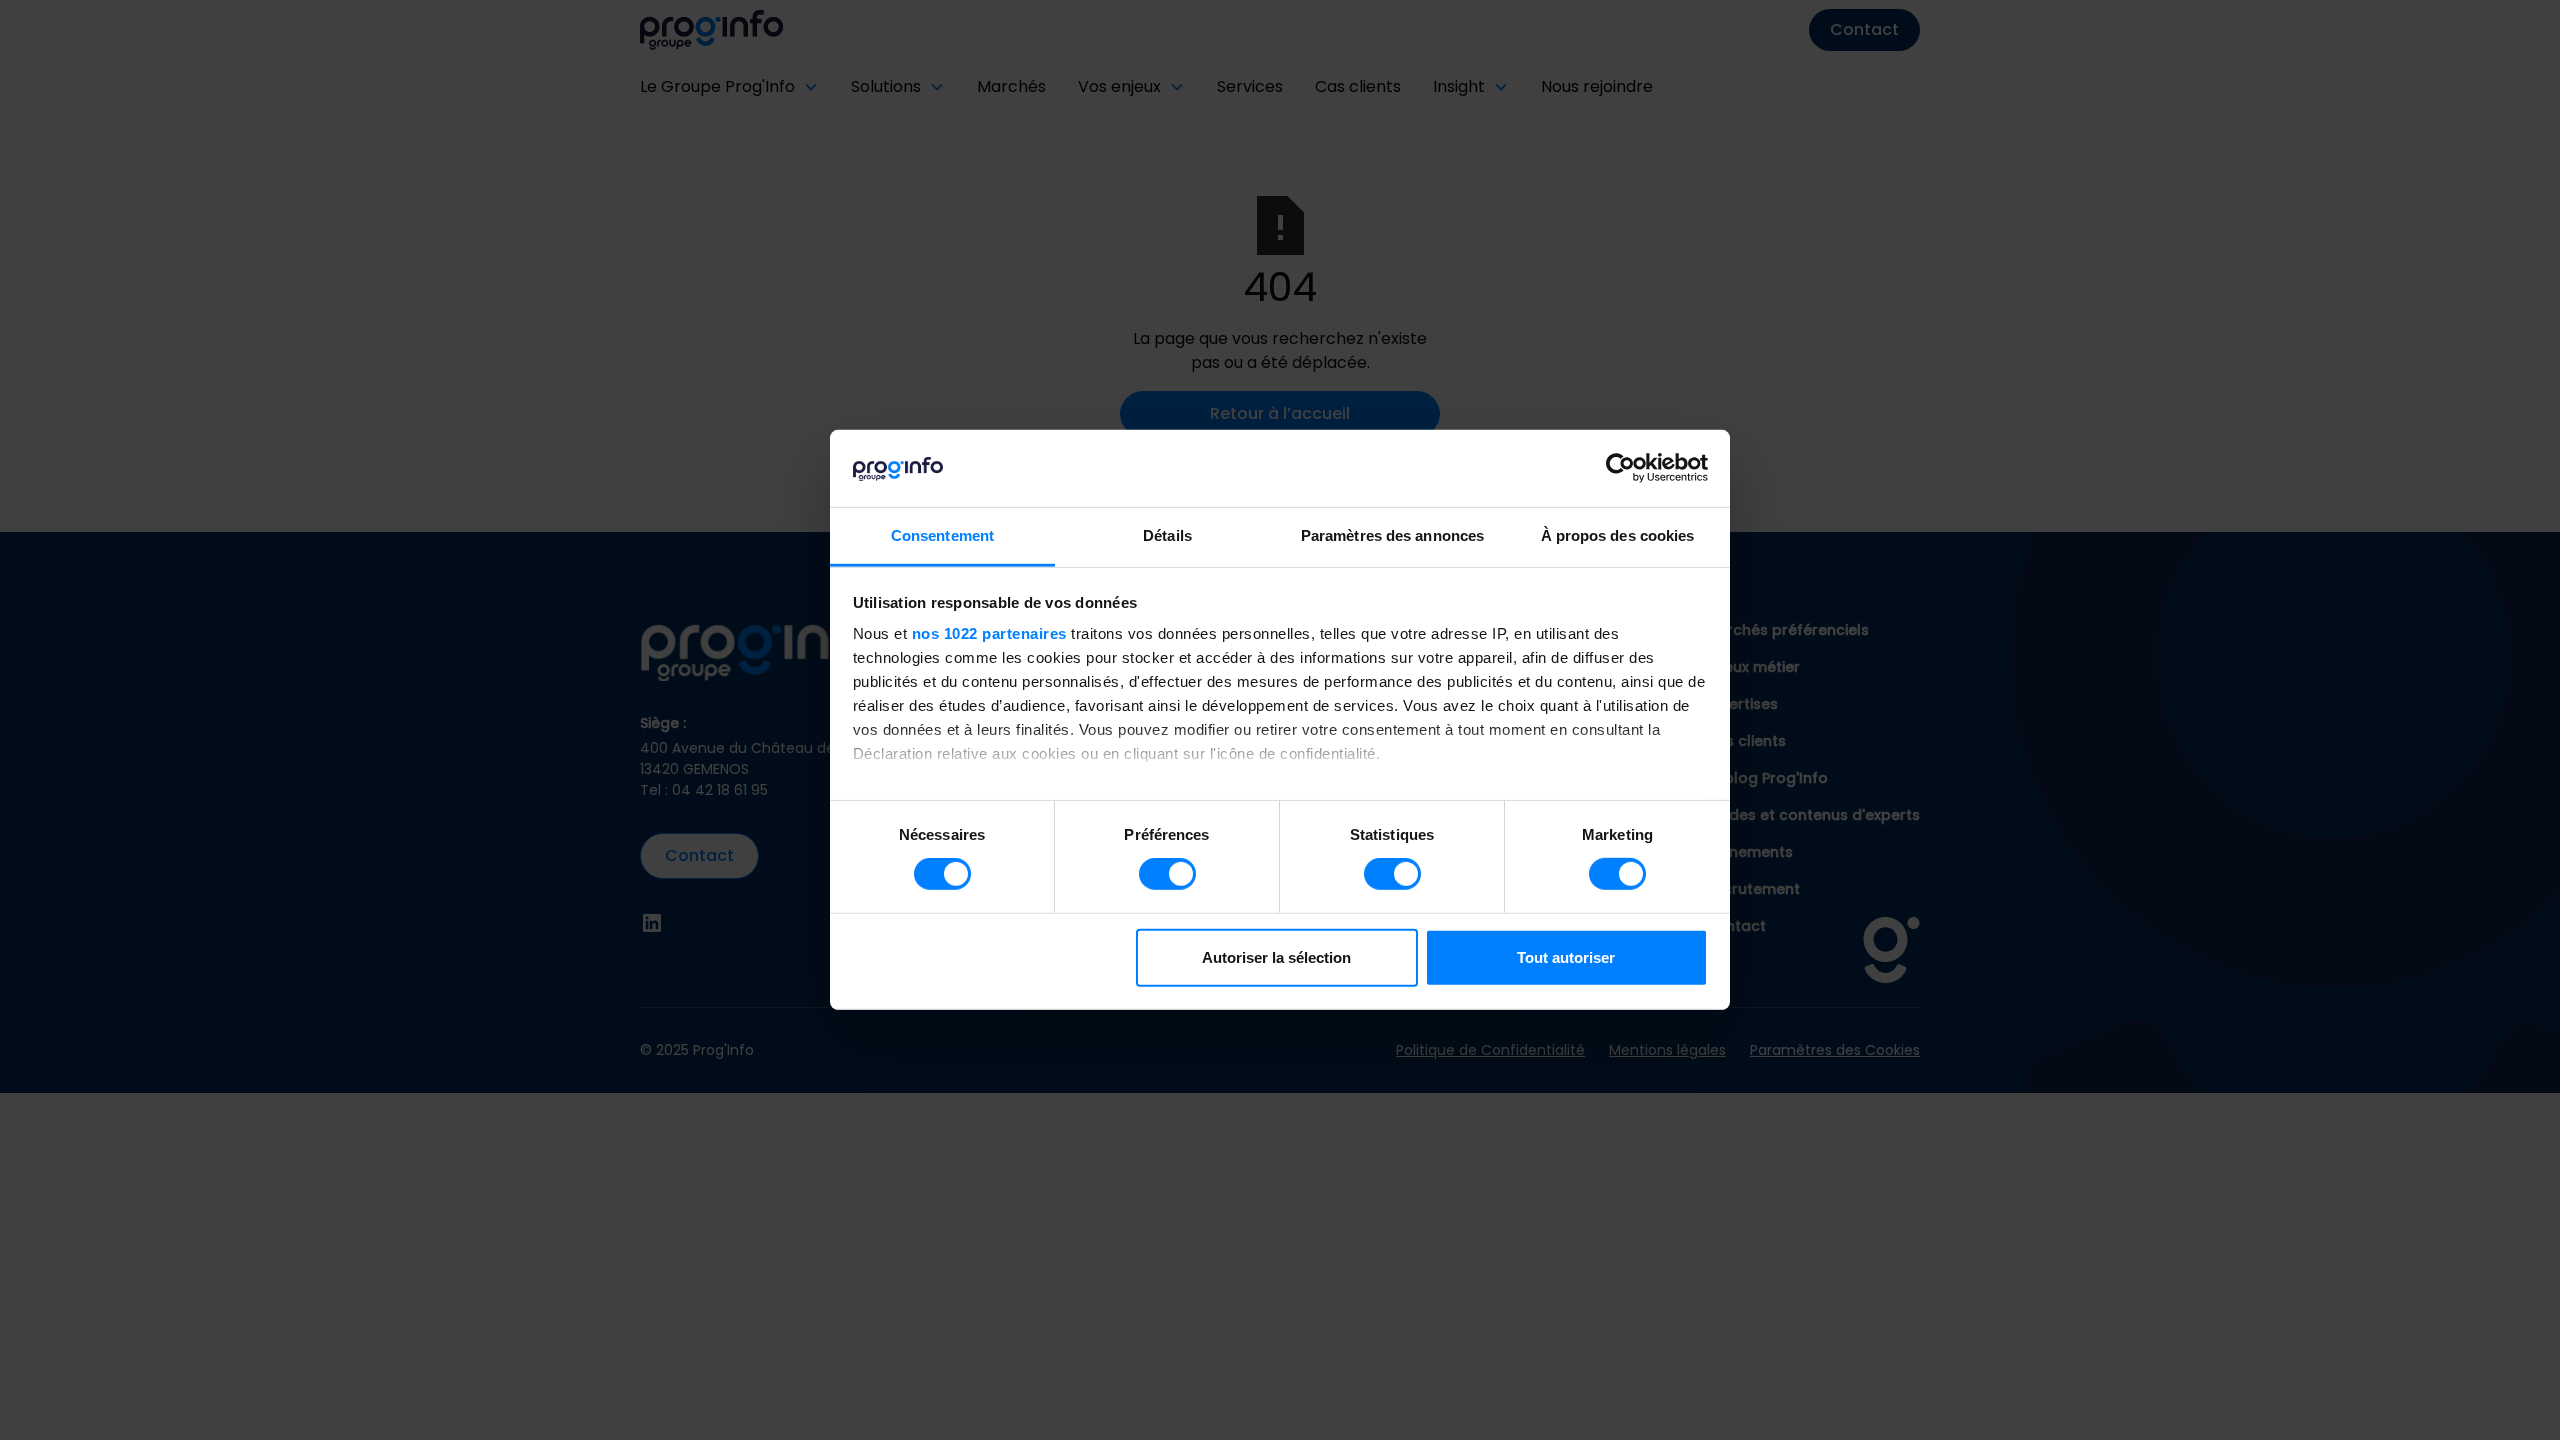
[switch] (1167, 874)
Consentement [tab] (942, 535)
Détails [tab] (1167, 535)
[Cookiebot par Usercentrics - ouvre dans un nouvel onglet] (1620, 468)
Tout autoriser (1566, 957)
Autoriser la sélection (1276, 957)
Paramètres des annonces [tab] (1392, 535)
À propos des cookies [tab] (1618, 535)
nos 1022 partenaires (989, 633)
